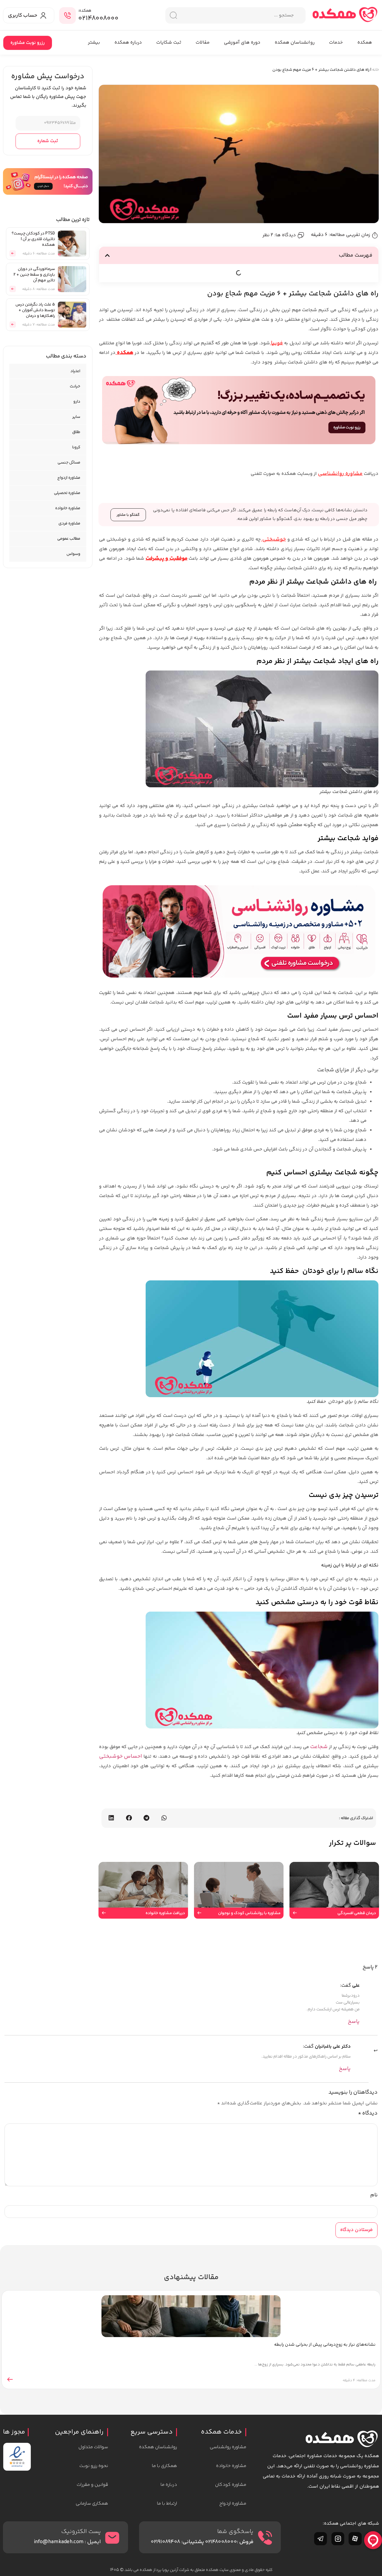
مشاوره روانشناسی (340, 474)
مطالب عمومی (69, 539)
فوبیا (277, 343)
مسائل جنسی (69, 463)
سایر (76, 417)
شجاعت (319, 1747)
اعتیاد (75, 371)
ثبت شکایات (169, 43)
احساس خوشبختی (121, 1756)
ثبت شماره (48, 141)
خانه (376, 70)
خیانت (75, 386)
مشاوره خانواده (68, 508)
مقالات (202, 43)
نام (374, 2195)
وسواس (73, 554)
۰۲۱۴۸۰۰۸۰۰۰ (98, 19)
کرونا (76, 447)
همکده (365, 43)
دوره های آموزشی (242, 43)
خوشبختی (274, 539)
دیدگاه (368, 2113)
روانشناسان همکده (295, 43)
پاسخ (354, 2022)
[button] (107, 255)
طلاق (76, 432)
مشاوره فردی (69, 524)
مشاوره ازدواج (69, 478)
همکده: (85, 11)
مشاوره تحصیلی (67, 493)
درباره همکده (128, 43)
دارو (77, 402)
